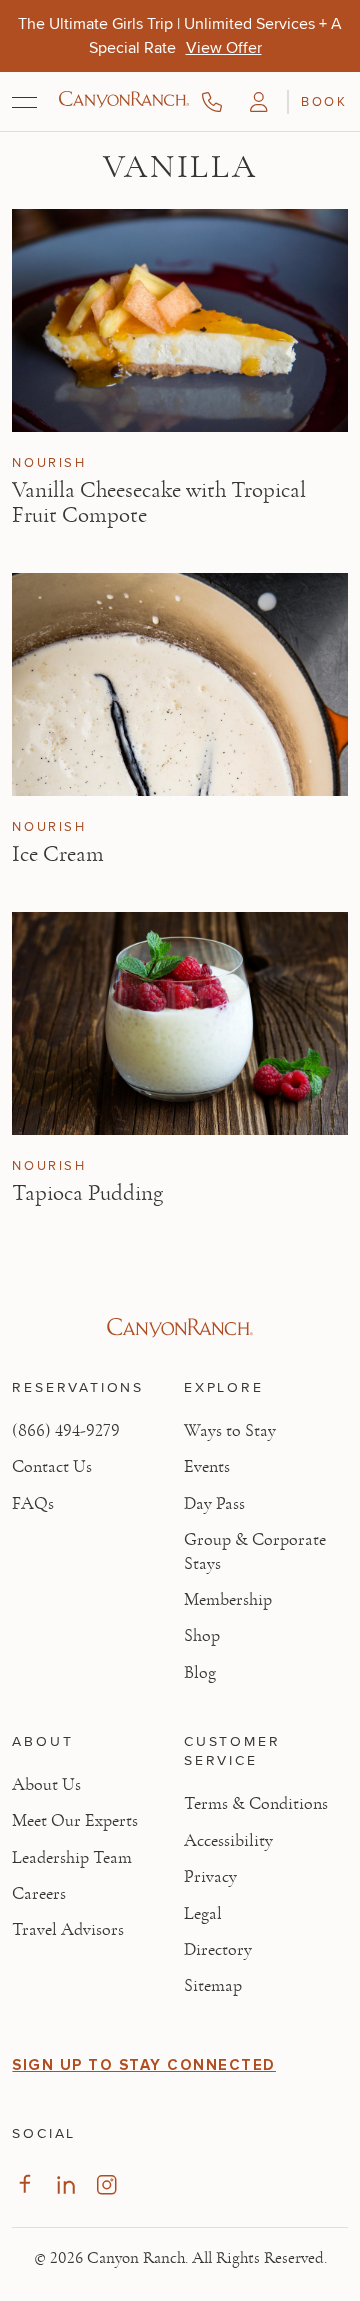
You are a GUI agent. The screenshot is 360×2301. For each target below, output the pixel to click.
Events (207, 1467)
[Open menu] (24, 102)
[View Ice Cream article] (179, 684)
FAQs (33, 1504)
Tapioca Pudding (87, 1193)
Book (324, 101)
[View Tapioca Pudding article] (179, 1023)
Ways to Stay (230, 1431)
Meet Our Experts (75, 1821)
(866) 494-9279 (66, 1431)
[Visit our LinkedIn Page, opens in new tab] (65, 2184)
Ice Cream (58, 854)
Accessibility (228, 1841)
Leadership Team (72, 1858)
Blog (200, 1673)
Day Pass (214, 1504)
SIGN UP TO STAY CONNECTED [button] (144, 2065)
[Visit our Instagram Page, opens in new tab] (106, 2184)
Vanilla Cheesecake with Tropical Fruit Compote (159, 502)
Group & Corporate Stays (255, 1551)
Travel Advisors (68, 1930)
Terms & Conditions (256, 1804)
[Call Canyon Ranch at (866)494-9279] (212, 102)
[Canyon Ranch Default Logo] (124, 101)
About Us (46, 1785)
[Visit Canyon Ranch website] (179, 1328)
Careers (39, 1894)
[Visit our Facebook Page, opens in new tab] (24, 2184)
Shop (202, 1636)
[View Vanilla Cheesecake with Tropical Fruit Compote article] (179, 320)
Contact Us (52, 1467)
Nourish (49, 463)
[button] (259, 102)
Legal (203, 1914)
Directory (218, 1950)
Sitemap (213, 1986)
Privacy (210, 1877)
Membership (228, 1600)
